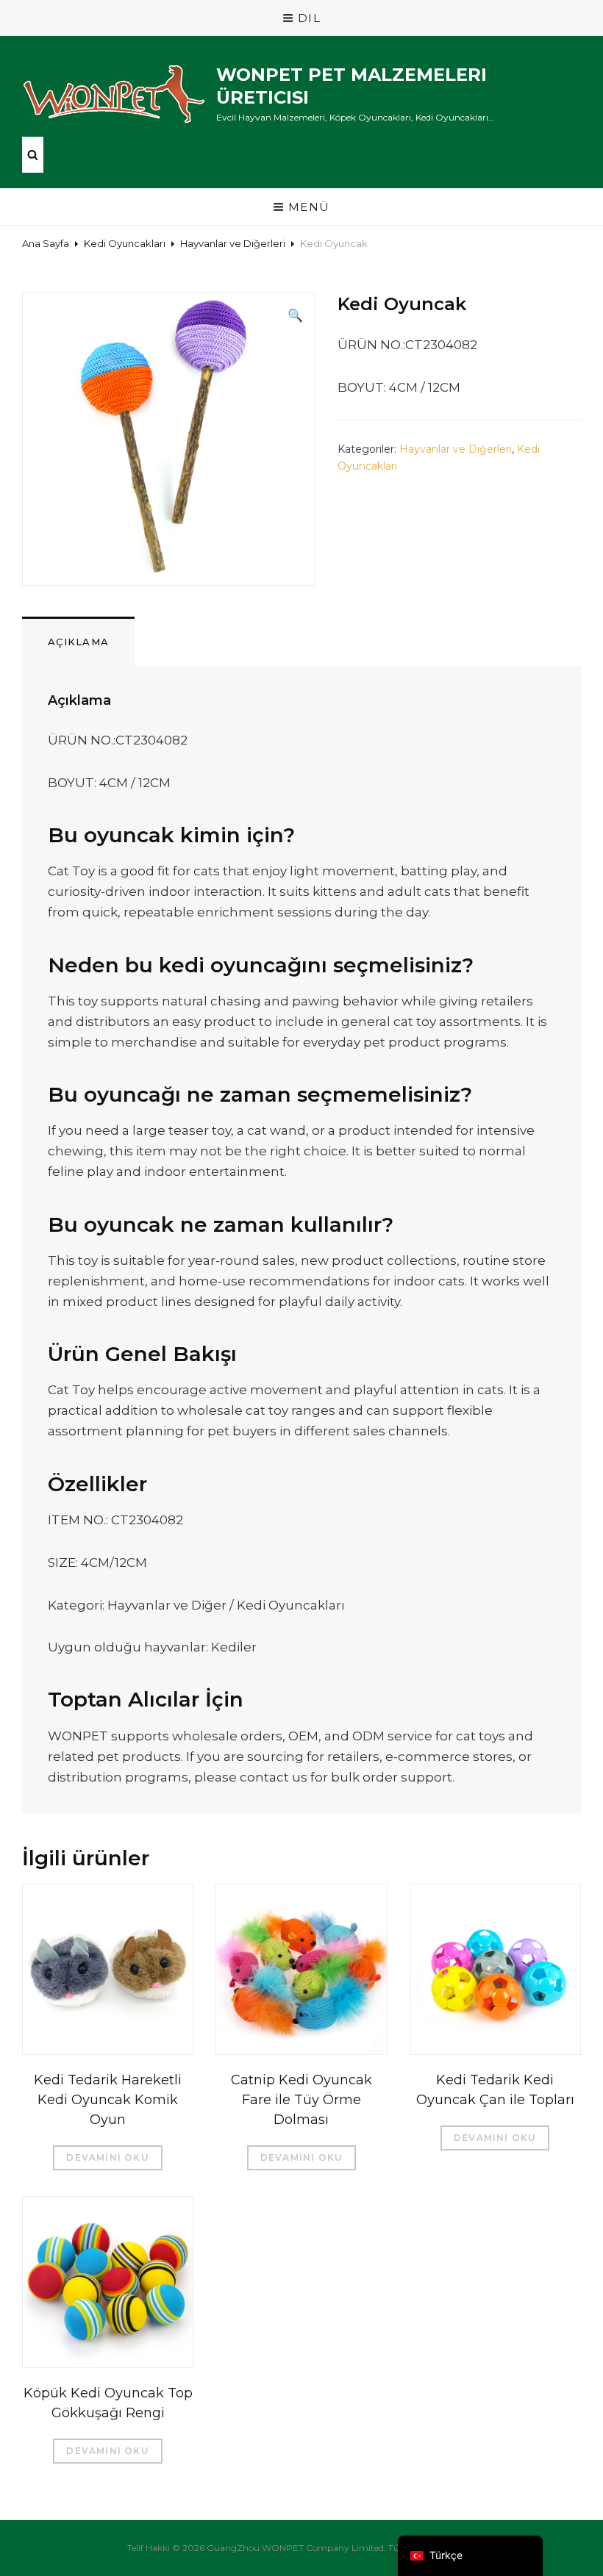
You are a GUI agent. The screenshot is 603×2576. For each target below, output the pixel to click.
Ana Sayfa (46, 243)
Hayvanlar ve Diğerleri (233, 243)
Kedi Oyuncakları (125, 243)
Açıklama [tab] (78, 642)
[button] (295, 315)
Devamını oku (107, 2157)
